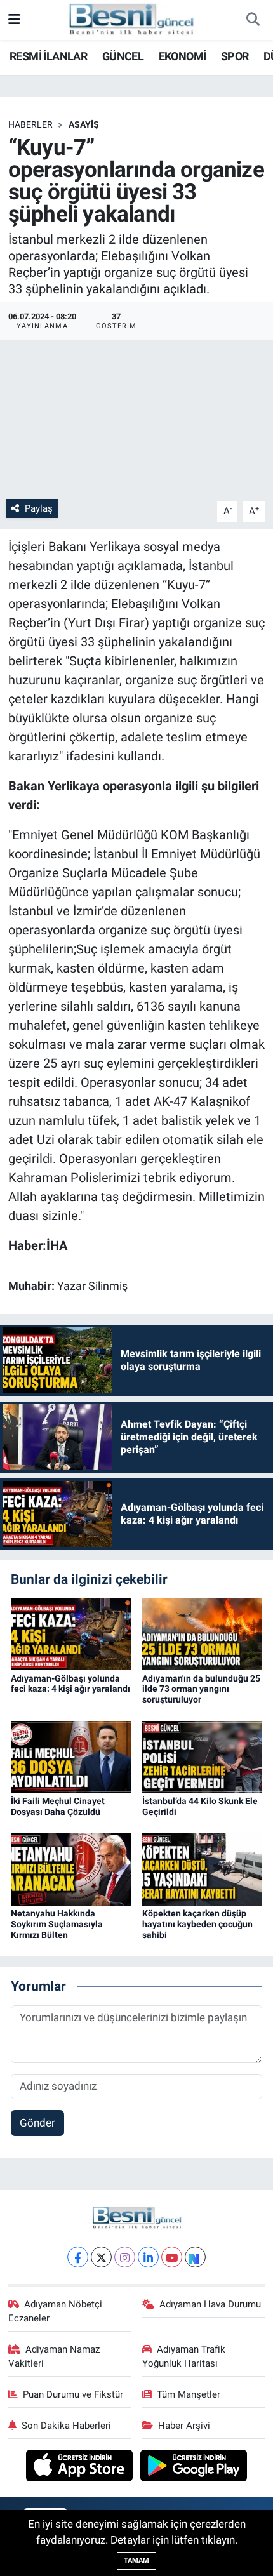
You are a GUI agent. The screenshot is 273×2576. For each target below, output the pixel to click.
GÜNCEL (123, 56)
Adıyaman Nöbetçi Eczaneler (56, 2311)
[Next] (195, 2257)
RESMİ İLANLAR (48, 56)
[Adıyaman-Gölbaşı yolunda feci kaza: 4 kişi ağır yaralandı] (71, 1633)
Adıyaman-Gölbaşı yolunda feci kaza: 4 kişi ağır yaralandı (70, 1684)
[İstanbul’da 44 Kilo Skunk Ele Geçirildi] (203, 1756)
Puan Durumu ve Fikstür (73, 2394)
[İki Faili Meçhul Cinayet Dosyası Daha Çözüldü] (71, 1756)
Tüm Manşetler (189, 2394)
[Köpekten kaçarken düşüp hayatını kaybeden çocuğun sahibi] (203, 1869)
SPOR (235, 56)
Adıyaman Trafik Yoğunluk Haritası (184, 2356)
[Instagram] (125, 2257)
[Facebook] (78, 2257)
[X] (101, 2257)
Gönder (37, 2123)
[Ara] (253, 20)
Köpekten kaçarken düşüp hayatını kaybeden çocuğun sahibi (197, 1924)
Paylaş (39, 508)
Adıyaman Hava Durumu (210, 2304)
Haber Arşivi (184, 2426)
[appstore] (81, 2467)
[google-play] (194, 2467)
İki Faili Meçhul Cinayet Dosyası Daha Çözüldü (58, 1806)
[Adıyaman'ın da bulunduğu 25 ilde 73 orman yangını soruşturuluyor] (203, 1633)
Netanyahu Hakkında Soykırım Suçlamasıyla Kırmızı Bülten (57, 1924)
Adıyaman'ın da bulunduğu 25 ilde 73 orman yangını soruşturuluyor (201, 1689)
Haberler (30, 124)
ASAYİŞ (84, 124)
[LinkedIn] (148, 2257)
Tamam (136, 2560)
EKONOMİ (183, 56)
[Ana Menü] (14, 20)
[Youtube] (172, 2257)
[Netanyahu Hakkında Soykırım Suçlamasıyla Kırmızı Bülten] (71, 1869)
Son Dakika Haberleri (66, 2426)
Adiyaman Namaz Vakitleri (54, 2356)
